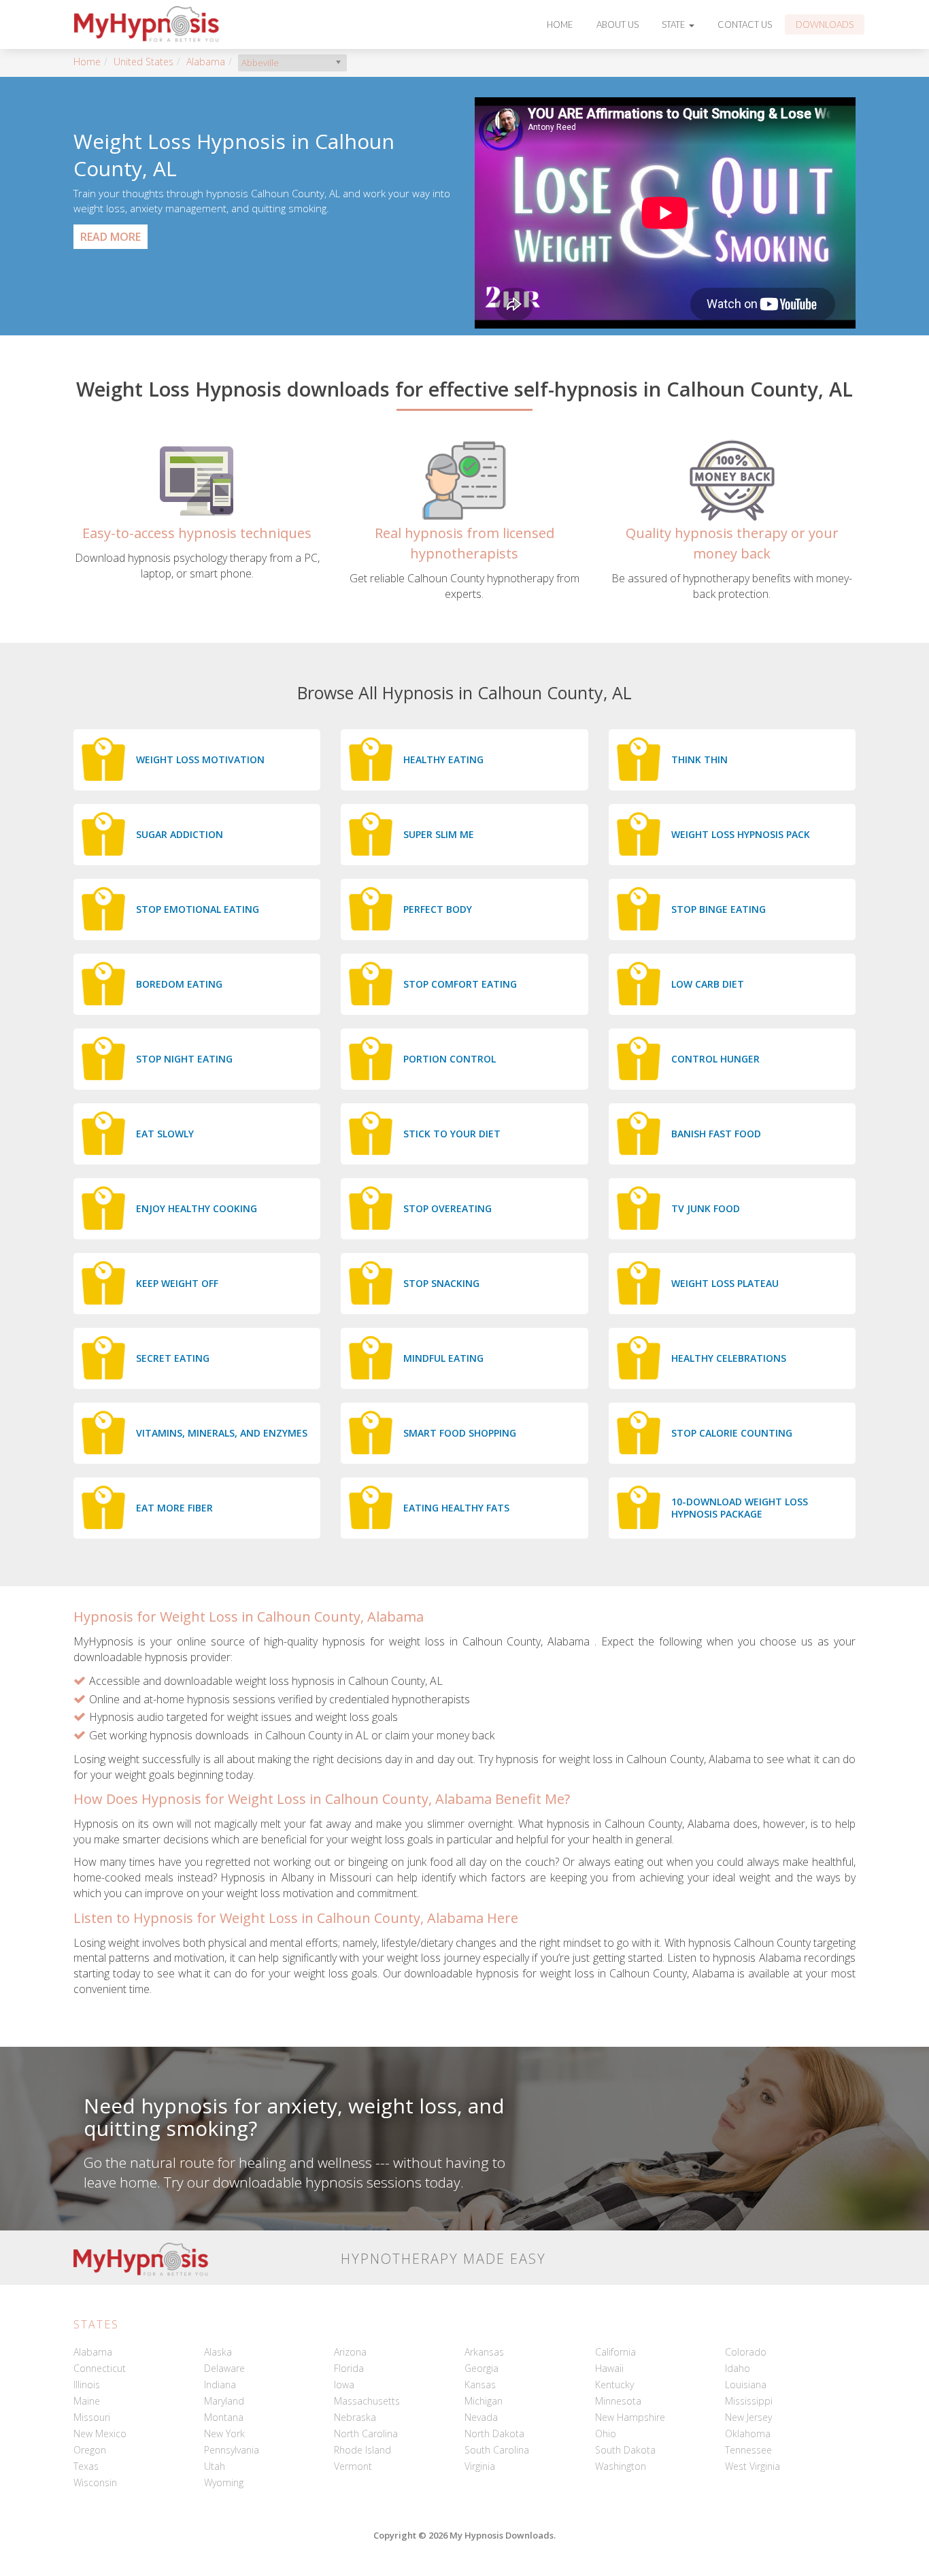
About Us (618, 24)
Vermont (353, 2466)
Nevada (481, 2417)
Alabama (206, 62)
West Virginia (753, 2466)
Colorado (746, 2352)
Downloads (825, 24)
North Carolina (366, 2433)
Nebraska (355, 2417)
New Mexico (100, 2433)
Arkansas (484, 2352)
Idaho (738, 2368)
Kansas (480, 2385)
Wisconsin (95, 2482)
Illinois (87, 2385)
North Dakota (494, 2433)
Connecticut (100, 2368)
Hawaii (609, 2368)
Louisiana (746, 2385)
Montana (224, 2417)
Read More (111, 237)
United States (143, 62)
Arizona (350, 2352)
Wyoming (224, 2482)
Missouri (92, 2417)
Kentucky (614, 2385)
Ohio (606, 2433)
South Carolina (497, 2450)
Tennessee (748, 2450)
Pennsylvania (232, 2450)
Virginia (480, 2466)
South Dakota (625, 2450)
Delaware (224, 2368)
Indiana (220, 2385)
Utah (215, 2466)
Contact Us (745, 24)
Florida (349, 2368)
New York (224, 2433)
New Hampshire (630, 2417)
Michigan (484, 2401)
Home (560, 24)
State (675, 24)
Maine (87, 2401)
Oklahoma (748, 2433)
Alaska (218, 2352)
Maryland (224, 2401)
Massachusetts (367, 2401)
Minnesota (618, 2401)
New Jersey (748, 2417)
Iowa (344, 2385)
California (615, 2352)
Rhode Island (362, 2450)
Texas (86, 2466)
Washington (621, 2466)
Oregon (90, 2450)
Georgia (482, 2368)
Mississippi (749, 2401)
